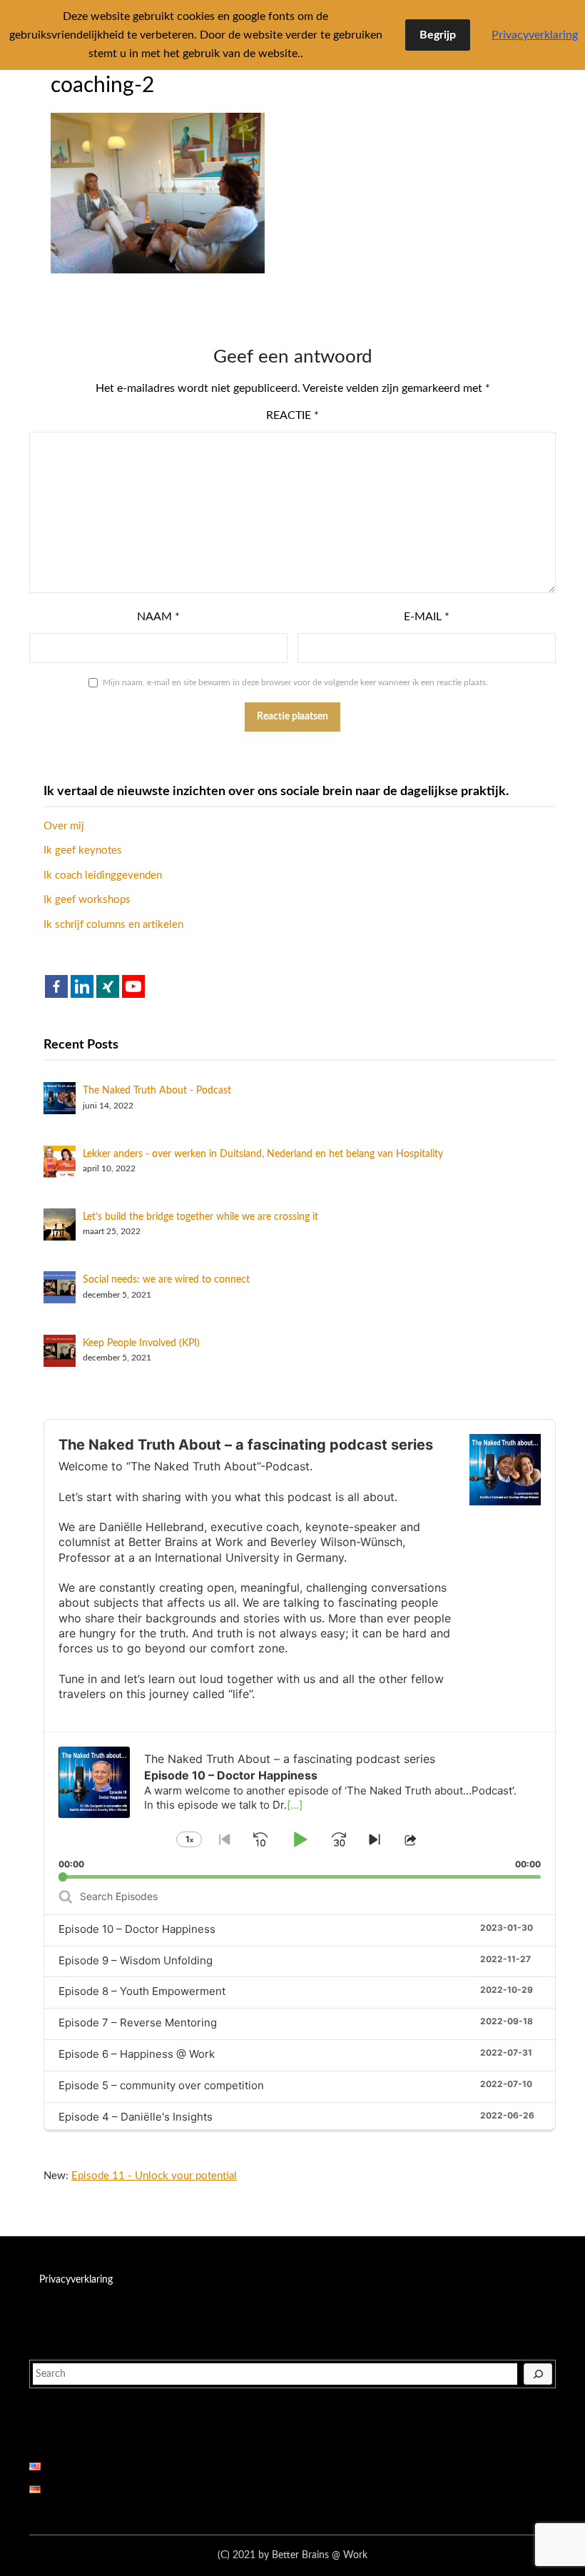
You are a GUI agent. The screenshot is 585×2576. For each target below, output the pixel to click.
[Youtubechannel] (133, 986)
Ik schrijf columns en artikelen (113, 925)
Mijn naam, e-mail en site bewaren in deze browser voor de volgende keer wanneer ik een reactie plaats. (295, 682)
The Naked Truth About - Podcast (157, 1091)
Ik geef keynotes (83, 850)
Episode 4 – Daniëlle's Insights (136, 2117)
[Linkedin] (82, 986)
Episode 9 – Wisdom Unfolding (136, 1960)
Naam (158, 617)
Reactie (292, 415)
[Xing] (108, 986)
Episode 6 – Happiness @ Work (137, 2054)
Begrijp (438, 35)
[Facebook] (56, 986)
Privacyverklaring (76, 2280)
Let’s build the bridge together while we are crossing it (200, 1217)
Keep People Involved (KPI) (141, 1343)
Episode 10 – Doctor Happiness (137, 1929)
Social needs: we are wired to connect (166, 1280)
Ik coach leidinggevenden (103, 875)
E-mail (427, 617)
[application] (300, 1805)
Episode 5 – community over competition (161, 2085)
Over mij (64, 826)
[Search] (538, 2374)
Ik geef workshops (87, 900)
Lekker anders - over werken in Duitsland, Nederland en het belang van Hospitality (263, 1154)
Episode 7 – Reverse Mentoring (138, 2022)
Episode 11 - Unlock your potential (154, 2176)
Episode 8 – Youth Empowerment (142, 1991)
